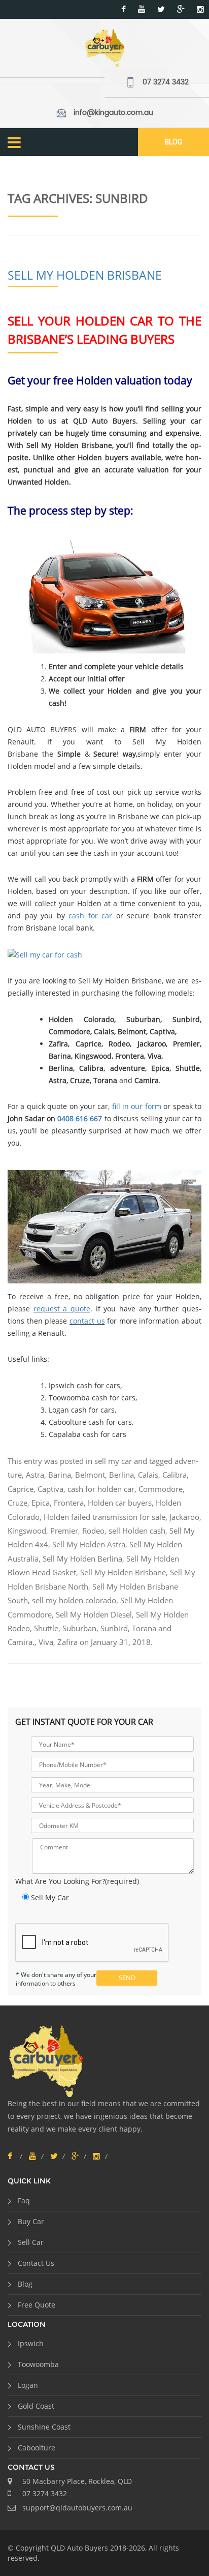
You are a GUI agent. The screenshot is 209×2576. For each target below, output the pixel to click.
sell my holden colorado (74, 1600)
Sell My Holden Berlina (82, 1559)
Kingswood (27, 1531)
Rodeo (93, 1531)
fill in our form (137, 1106)
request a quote (62, 1309)
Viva (46, 1642)
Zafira (67, 1642)
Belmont (90, 1475)
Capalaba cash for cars (88, 1434)
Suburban (79, 1628)
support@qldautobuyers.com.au (77, 2508)
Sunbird (114, 1628)
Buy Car (31, 2221)
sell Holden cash (137, 1531)
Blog (173, 142)
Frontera (69, 1503)
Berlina (121, 1475)
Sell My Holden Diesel (94, 1614)
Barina (60, 1475)
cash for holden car (101, 1489)
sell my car (113, 1461)
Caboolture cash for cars (90, 1422)
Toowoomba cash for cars (92, 1398)
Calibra (175, 1475)
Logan (28, 2385)
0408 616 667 (80, 1118)
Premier (64, 1531)
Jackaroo (184, 1517)
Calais (148, 1475)
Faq (24, 2200)
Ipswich (31, 2343)
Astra (35, 1475)
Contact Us (36, 2263)
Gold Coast (36, 2406)
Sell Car (31, 2242)
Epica (41, 1503)
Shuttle (46, 1628)
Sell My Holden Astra (89, 1544)
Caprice (21, 1489)
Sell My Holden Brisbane (85, 275)
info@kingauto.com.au (113, 113)
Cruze (18, 1503)
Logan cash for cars (82, 1410)
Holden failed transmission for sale (104, 1517)
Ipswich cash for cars (84, 1385)
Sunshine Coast (44, 2427)
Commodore (161, 1489)
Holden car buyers (120, 1503)
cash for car (90, 916)
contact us (87, 1321)
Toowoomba (38, 2364)
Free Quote (37, 2305)
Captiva (50, 1489)
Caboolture (37, 2448)
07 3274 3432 (166, 82)
